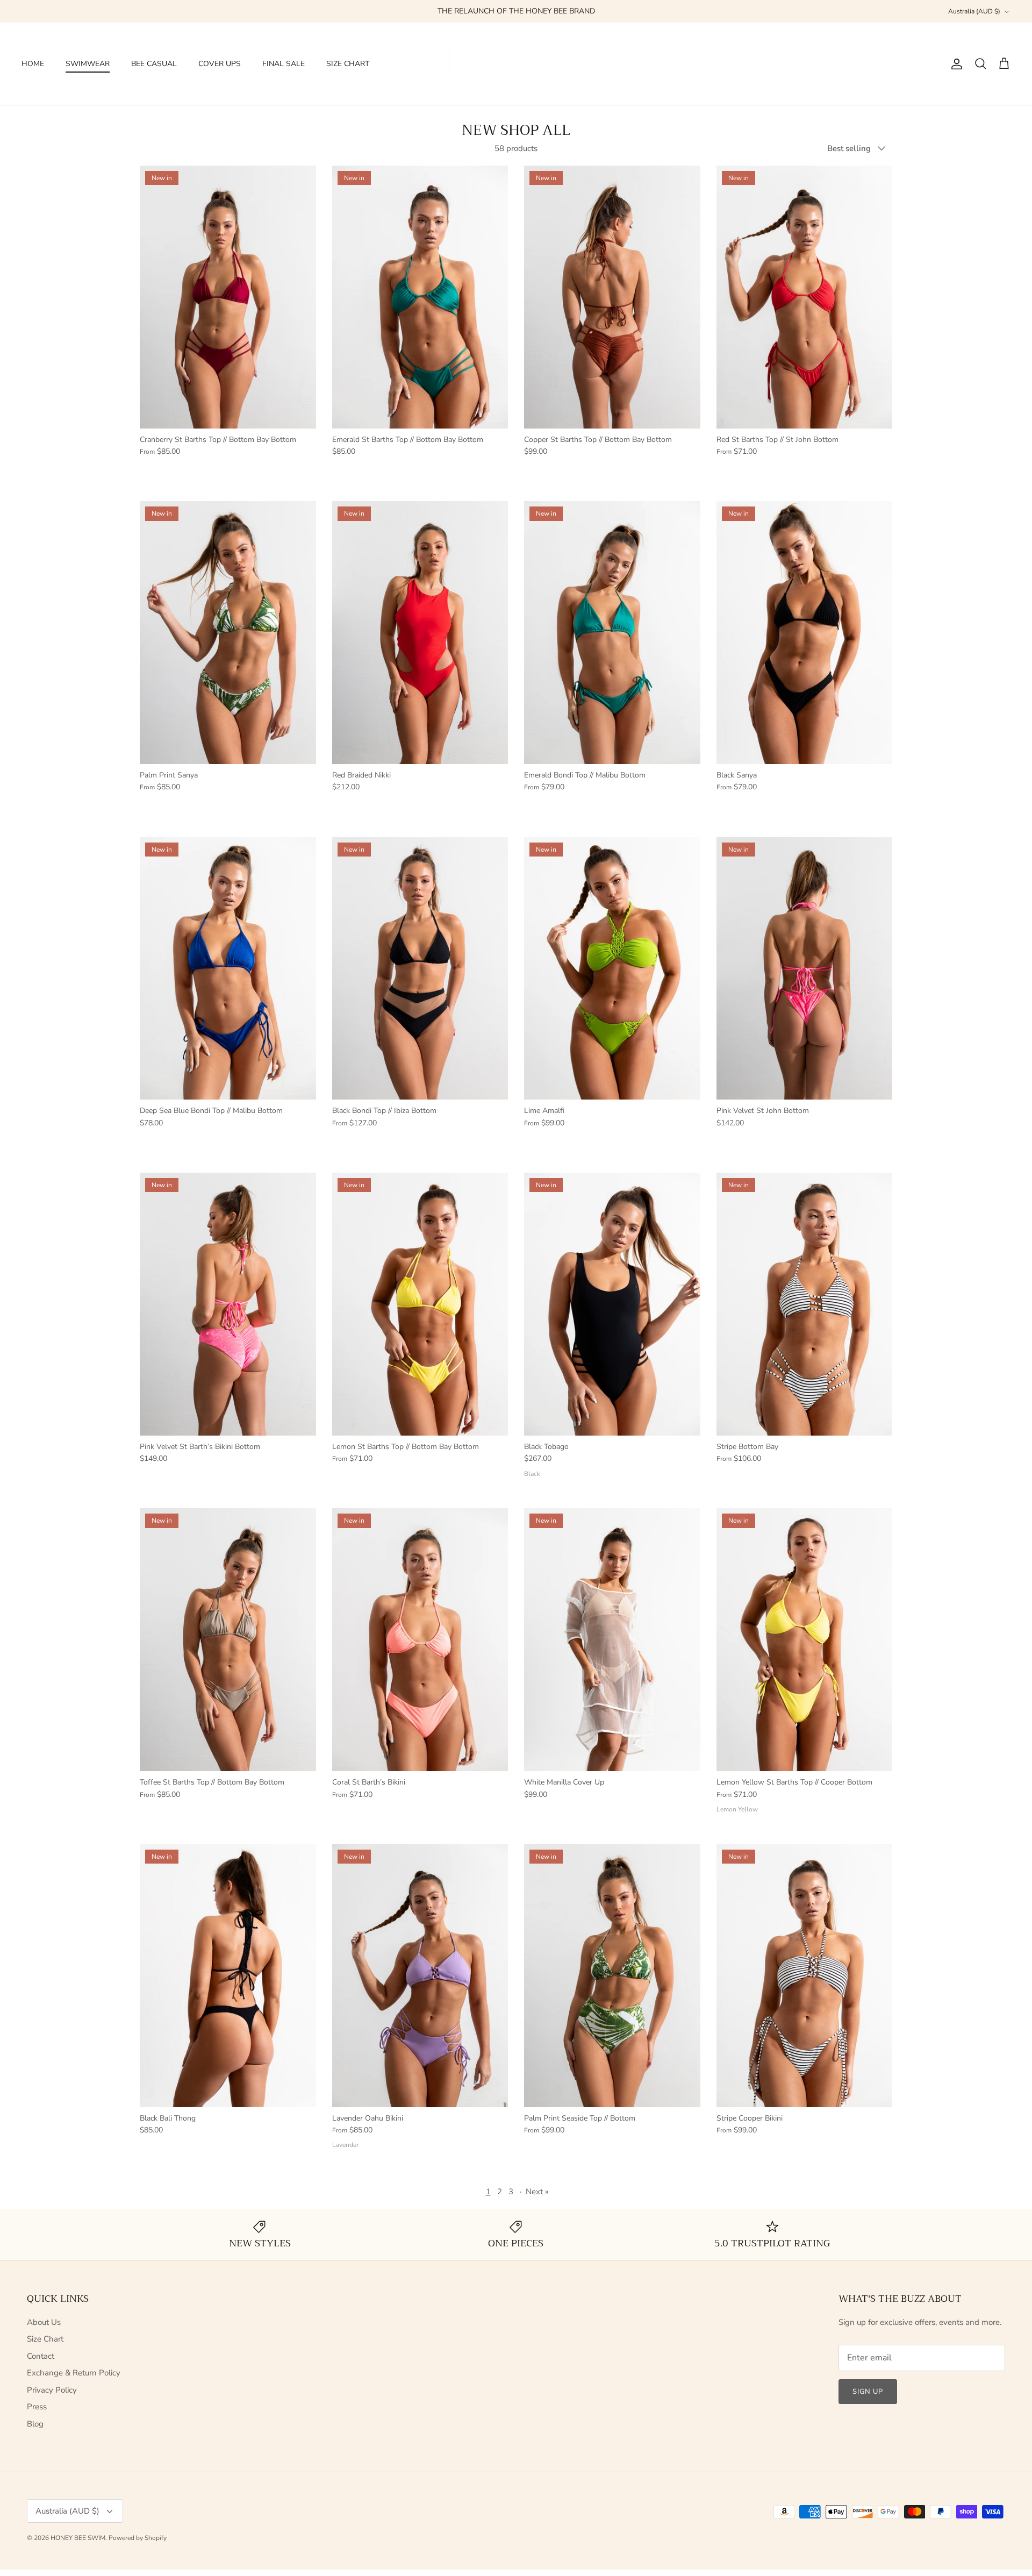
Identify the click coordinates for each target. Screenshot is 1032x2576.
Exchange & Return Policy (74, 2373)
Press (37, 2407)
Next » (537, 2192)
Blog (35, 2424)
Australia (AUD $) (974, 11)
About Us (44, 2322)
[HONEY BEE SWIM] (516, 64)
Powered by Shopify (138, 2538)
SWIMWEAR (88, 64)
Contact (41, 2356)
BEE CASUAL (154, 64)
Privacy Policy (52, 2390)
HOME (33, 64)
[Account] (955, 64)
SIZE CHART (348, 64)
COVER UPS (220, 64)
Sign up (868, 2392)
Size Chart (45, 2339)
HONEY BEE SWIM (78, 2538)
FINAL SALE (284, 64)
